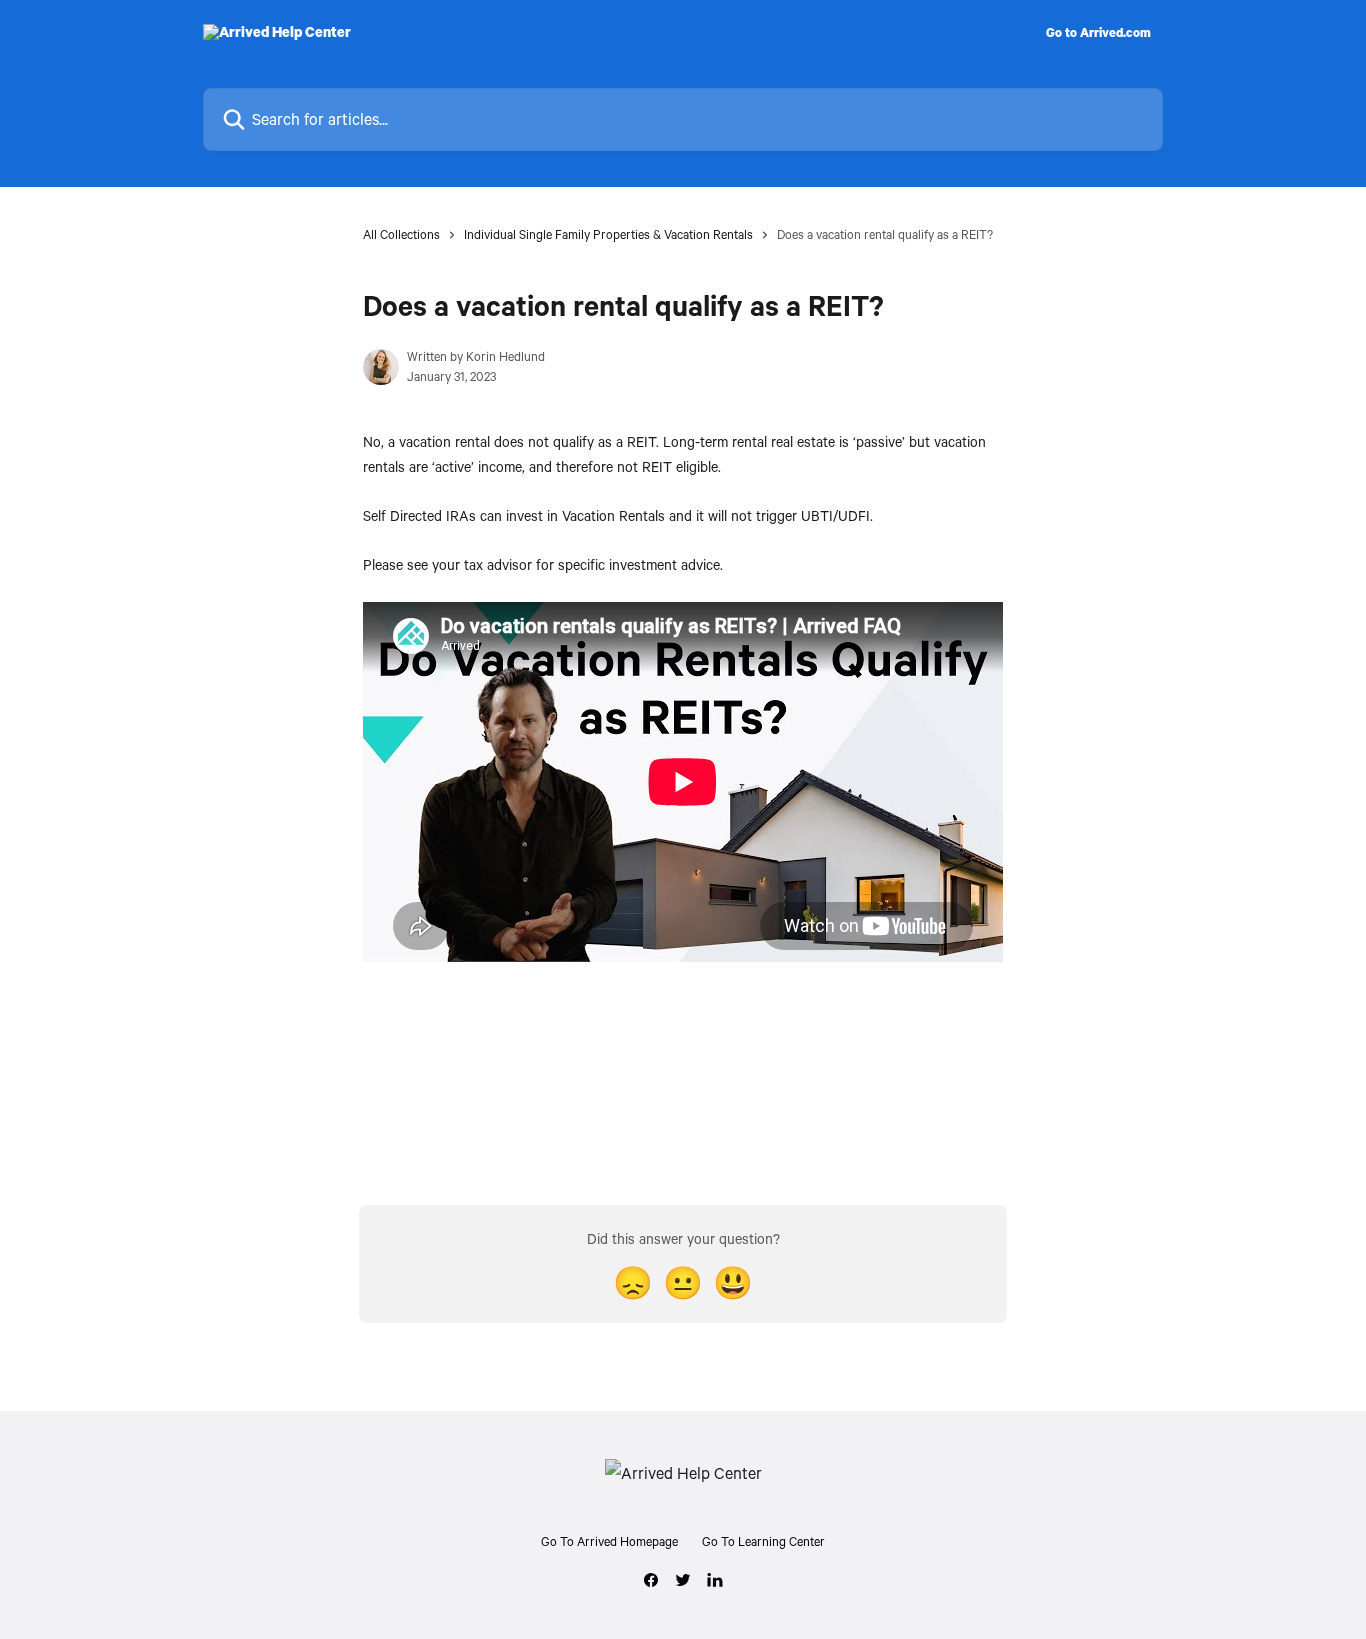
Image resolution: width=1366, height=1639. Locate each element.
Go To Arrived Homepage (609, 1541)
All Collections (401, 234)
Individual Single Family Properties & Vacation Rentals (608, 234)
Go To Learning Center (763, 1541)
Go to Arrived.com (1098, 32)
